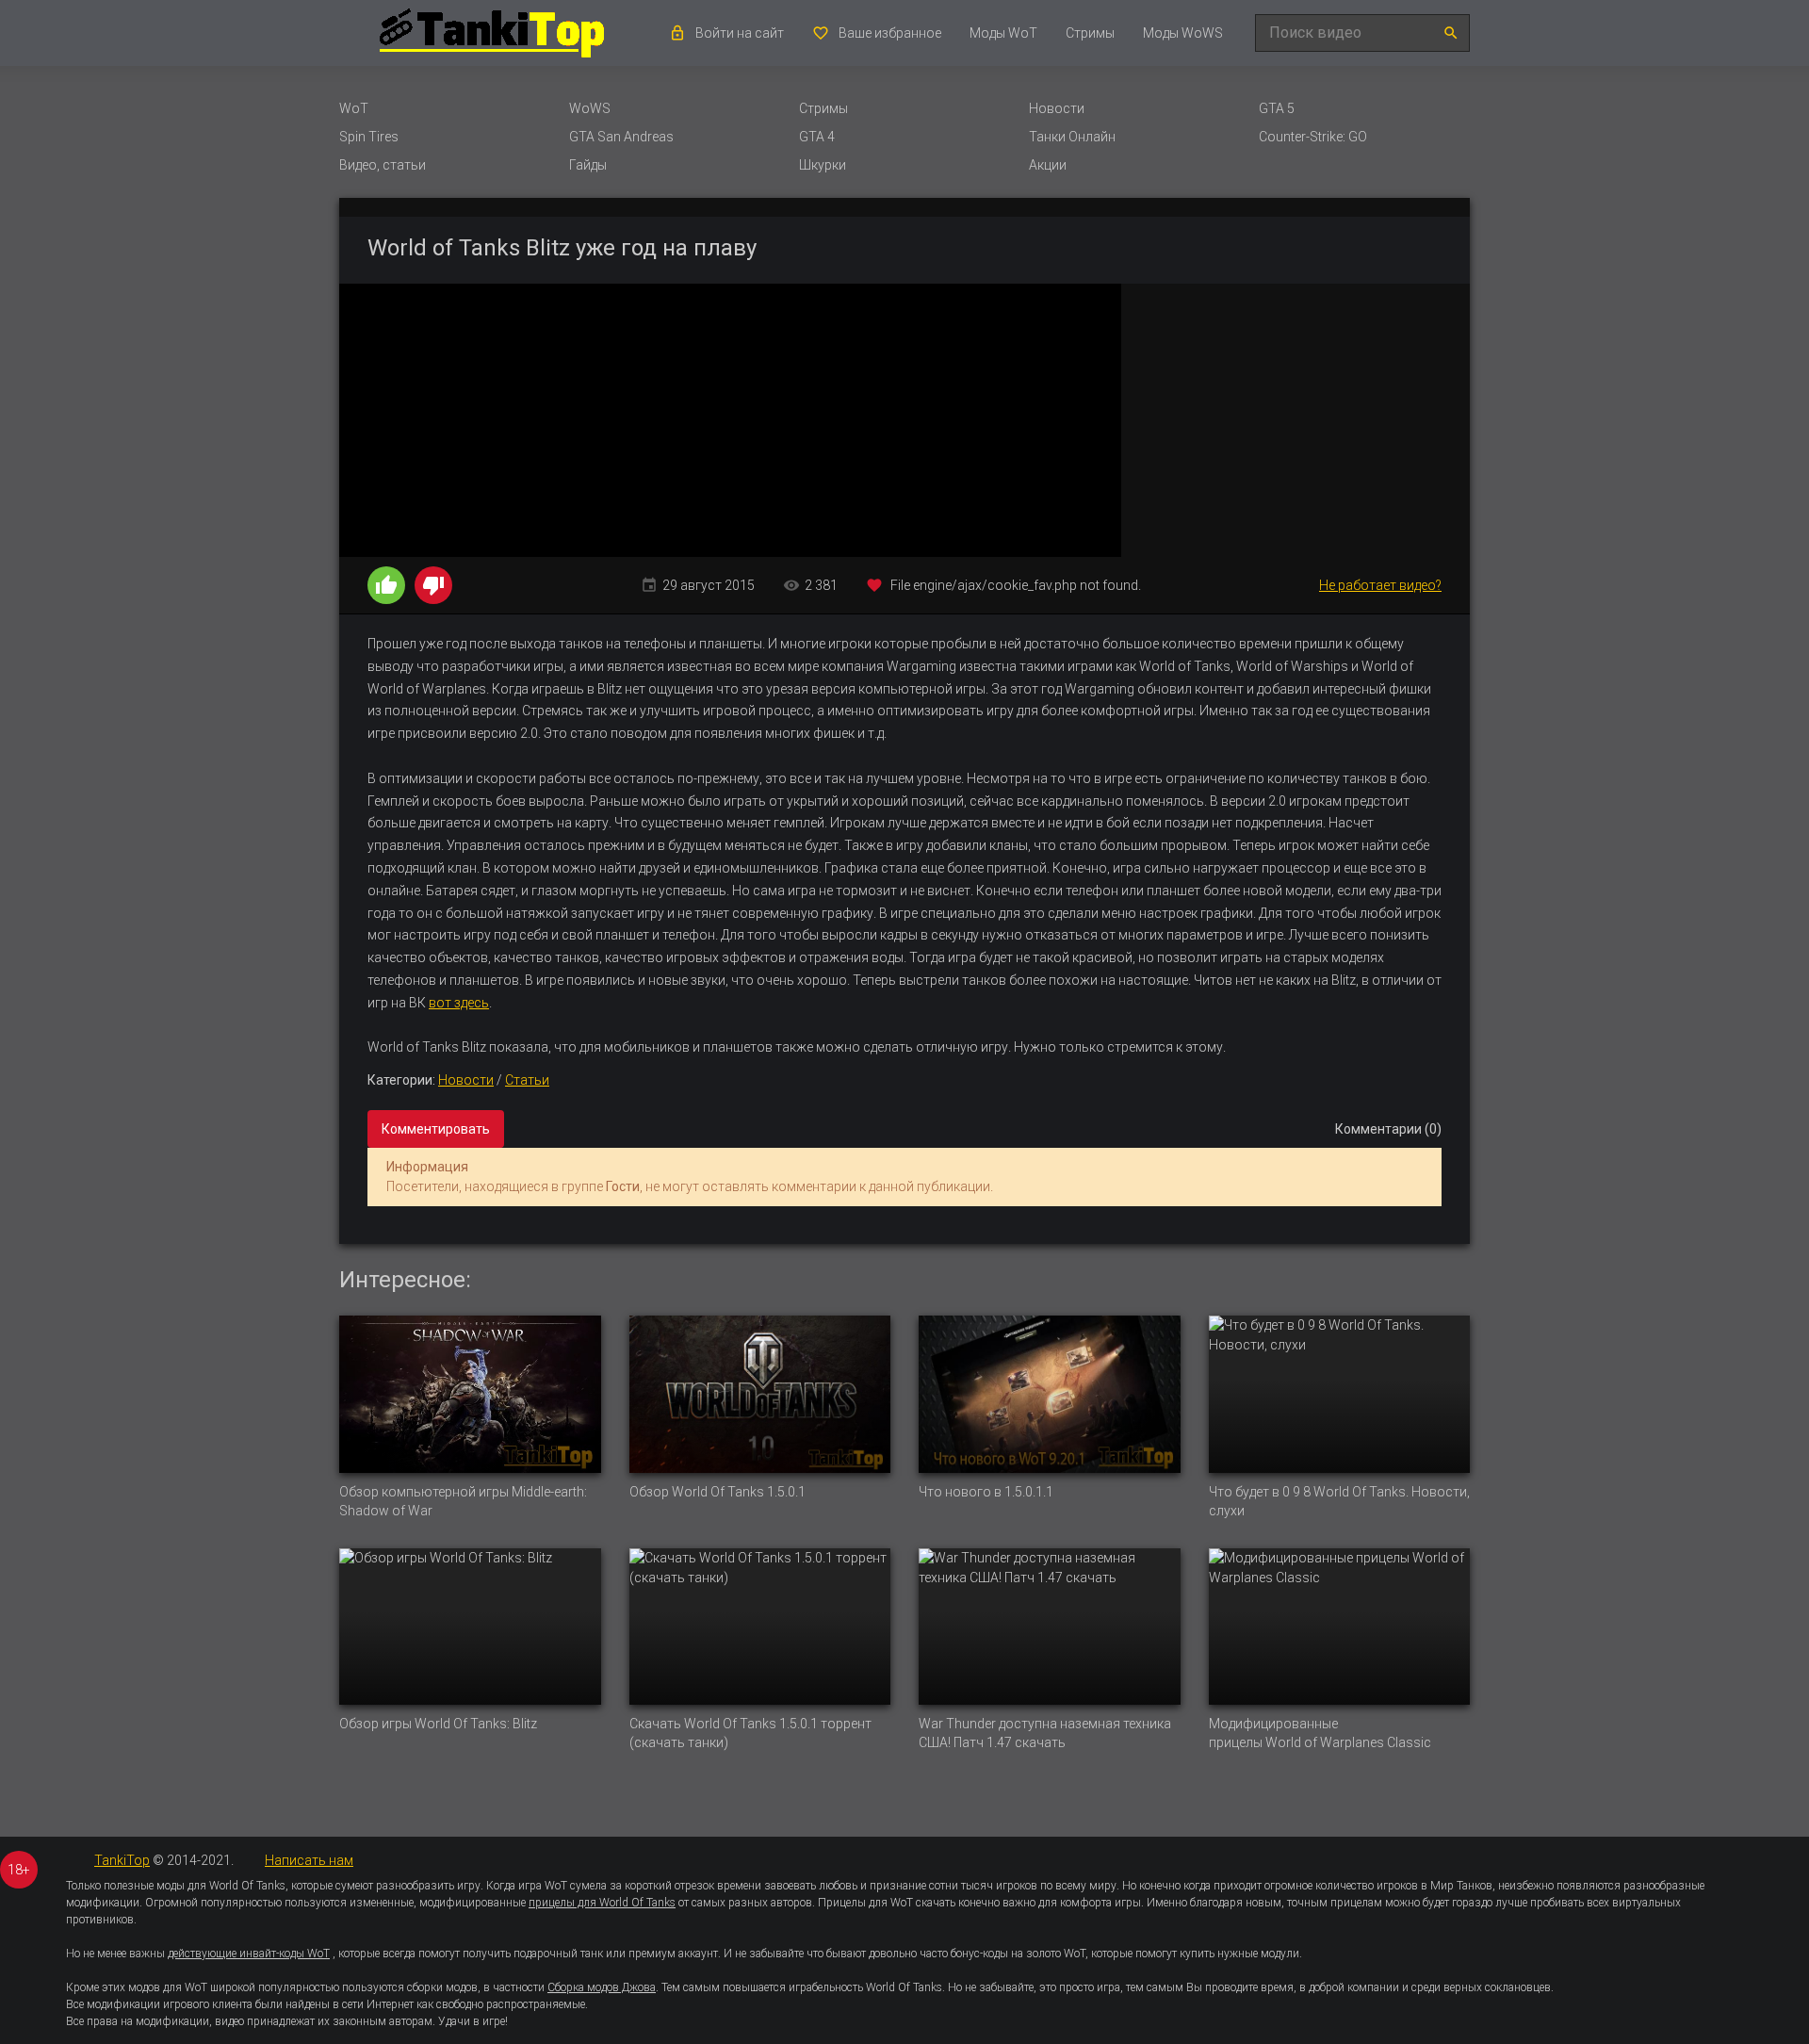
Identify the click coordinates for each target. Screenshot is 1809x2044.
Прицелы (842, 1903)
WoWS (590, 108)
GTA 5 (1277, 108)
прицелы (1236, 1742)
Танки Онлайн (1072, 137)
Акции (1048, 165)
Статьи (527, 1080)
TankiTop (122, 1860)
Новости (1057, 108)
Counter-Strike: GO (1313, 137)
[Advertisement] (1296, 420)
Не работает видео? (1380, 585)
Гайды (588, 165)
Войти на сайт (740, 33)
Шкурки (823, 165)
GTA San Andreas (621, 137)
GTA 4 (817, 137)
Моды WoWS (1183, 33)
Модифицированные (1273, 1724)
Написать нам (309, 1860)
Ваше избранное (890, 33)
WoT (354, 108)
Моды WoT (1003, 33)
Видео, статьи (383, 165)
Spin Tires (369, 137)
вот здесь (459, 1003)
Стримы (1090, 33)
